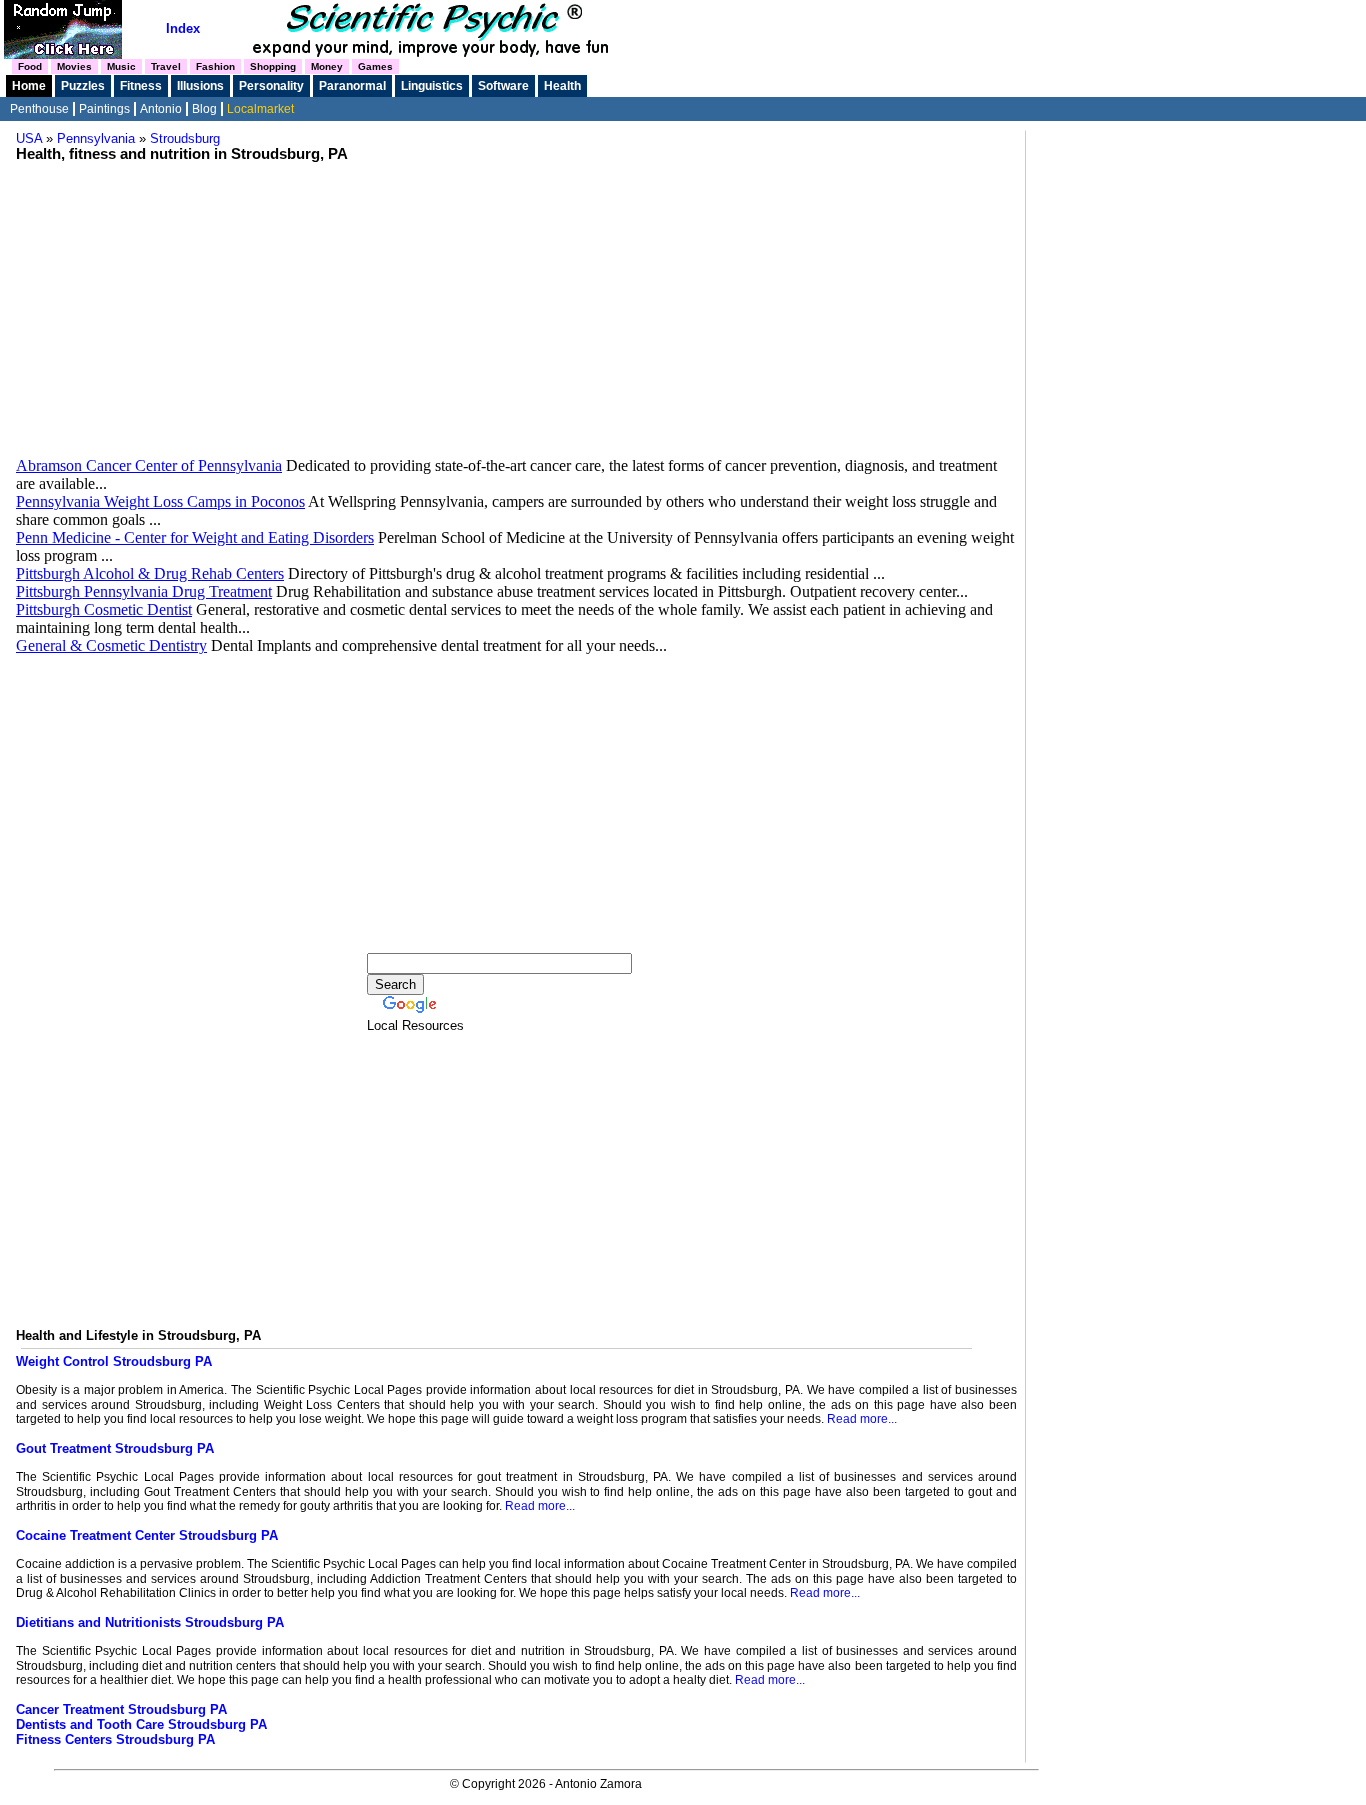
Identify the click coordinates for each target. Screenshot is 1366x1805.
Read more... (862, 1419)
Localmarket (260, 109)
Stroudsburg (185, 138)
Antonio (161, 109)
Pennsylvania (96, 138)
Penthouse (39, 109)
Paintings (104, 109)
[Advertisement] (516, 302)
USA (29, 138)
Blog (204, 109)
